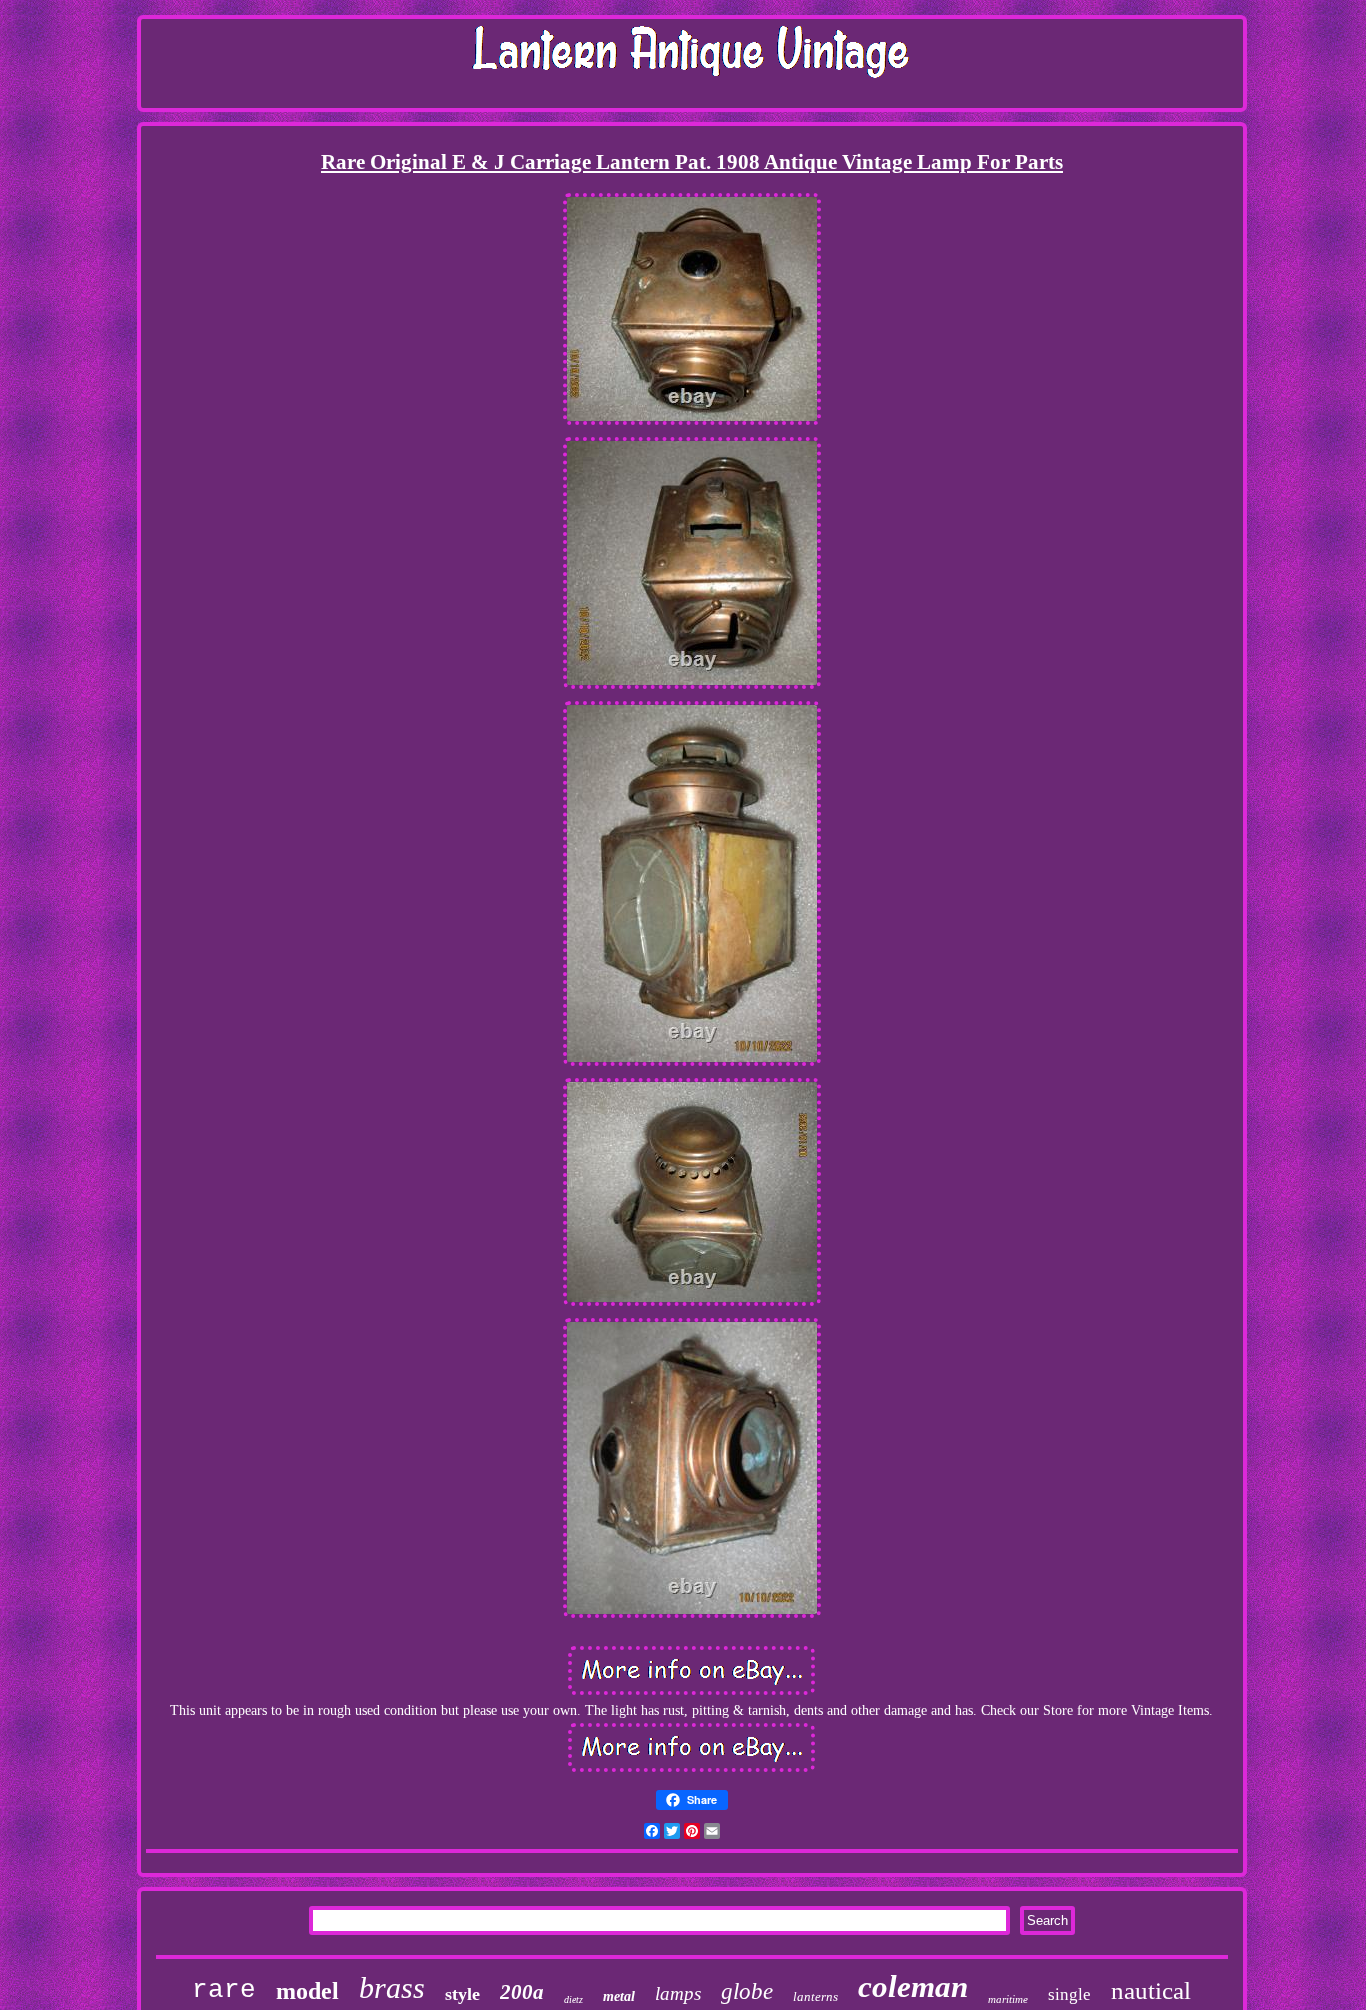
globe (747, 1991)
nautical (1151, 1990)
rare (224, 1990)
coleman (913, 1986)
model (307, 1991)
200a (522, 1992)
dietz (573, 1999)
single (1069, 1994)
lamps (678, 1993)
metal (619, 1996)
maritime (1008, 1999)
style (462, 1994)
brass (392, 1987)
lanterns (815, 1996)
